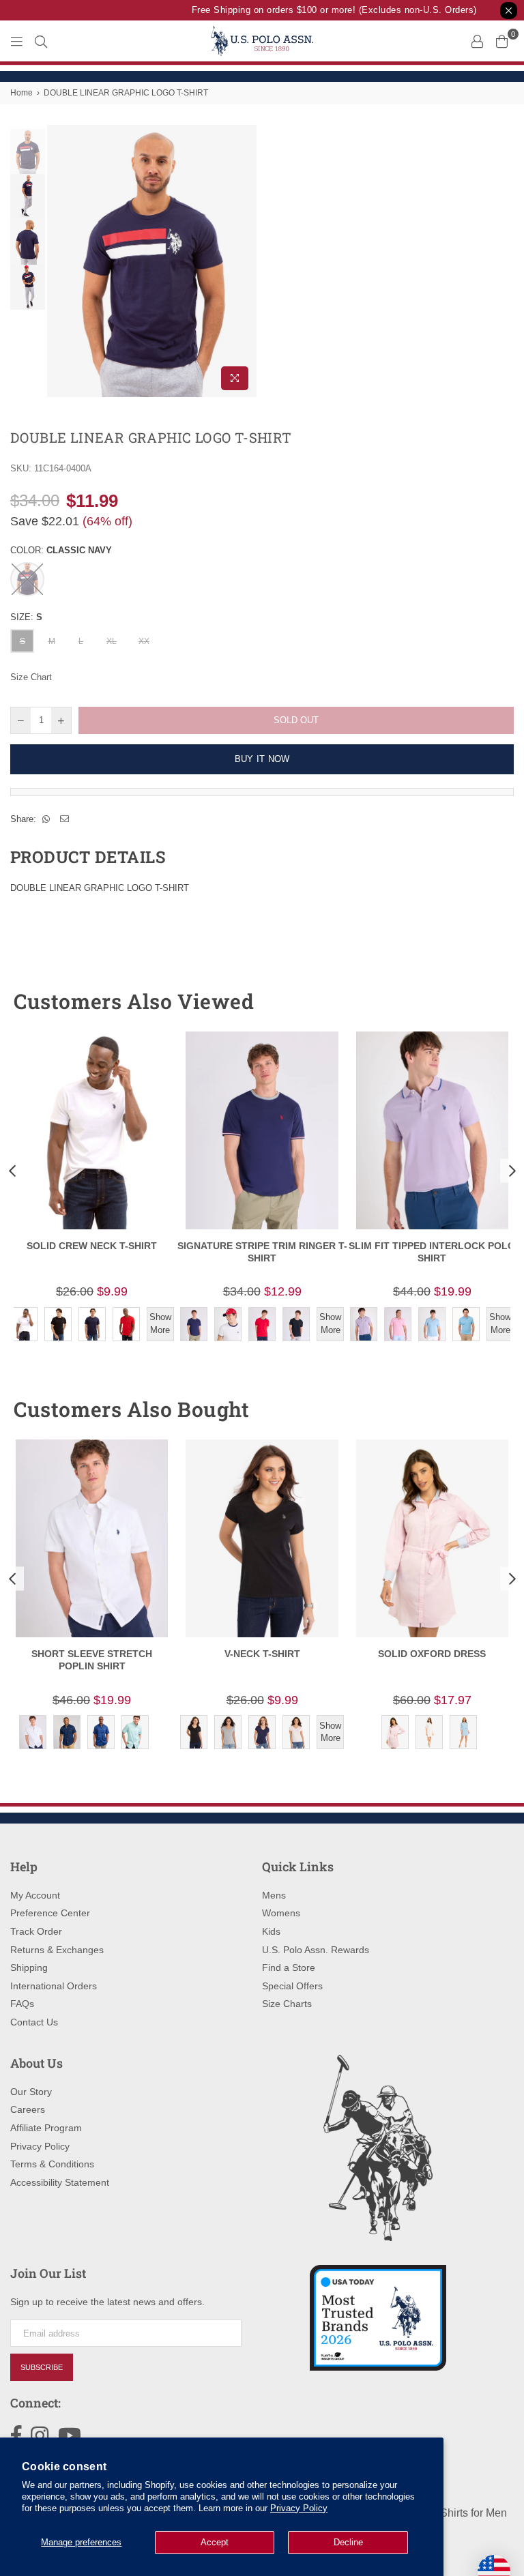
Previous (59, 261)
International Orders (54, 1986)
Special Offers (292, 1986)
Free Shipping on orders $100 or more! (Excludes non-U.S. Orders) (325, 10)
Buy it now (262, 759)
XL (112, 641)
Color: (61, 550)
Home (21, 93)
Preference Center (50, 1913)
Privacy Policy (299, 2508)
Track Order (36, 1931)
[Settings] (477, 41)
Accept (215, 2542)
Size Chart (31, 677)
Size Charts (287, 2004)
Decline (348, 2542)
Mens (274, 1895)
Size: (26, 617)
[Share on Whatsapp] (46, 819)
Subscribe (42, 2367)
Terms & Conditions (52, 2164)
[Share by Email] (65, 819)
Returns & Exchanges (57, 1950)
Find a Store (289, 1967)
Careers (28, 2109)
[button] (478, 1001)
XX (144, 641)
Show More (160, 1323)
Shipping (29, 1967)
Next (245, 261)
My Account (35, 1895)
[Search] (41, 41)
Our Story (31, 2092)
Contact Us (34, 2022)
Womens (281, 1913)
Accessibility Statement (60, 2182)
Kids (271, 1931)
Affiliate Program (46, 2128)
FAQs (22, 2004)
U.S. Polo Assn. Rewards (316, 1950)
